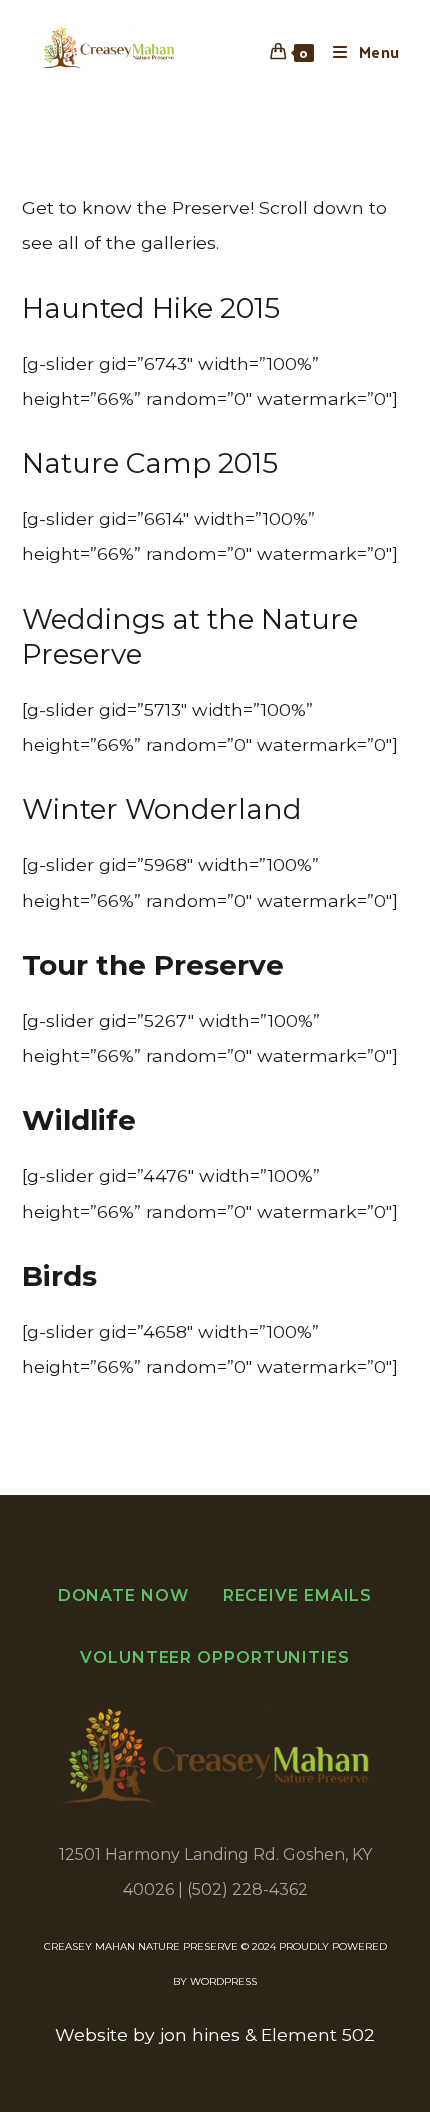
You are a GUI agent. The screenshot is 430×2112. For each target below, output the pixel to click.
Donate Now (123, 1595)
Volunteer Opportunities (215, 1657)
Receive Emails (298, 1595)
